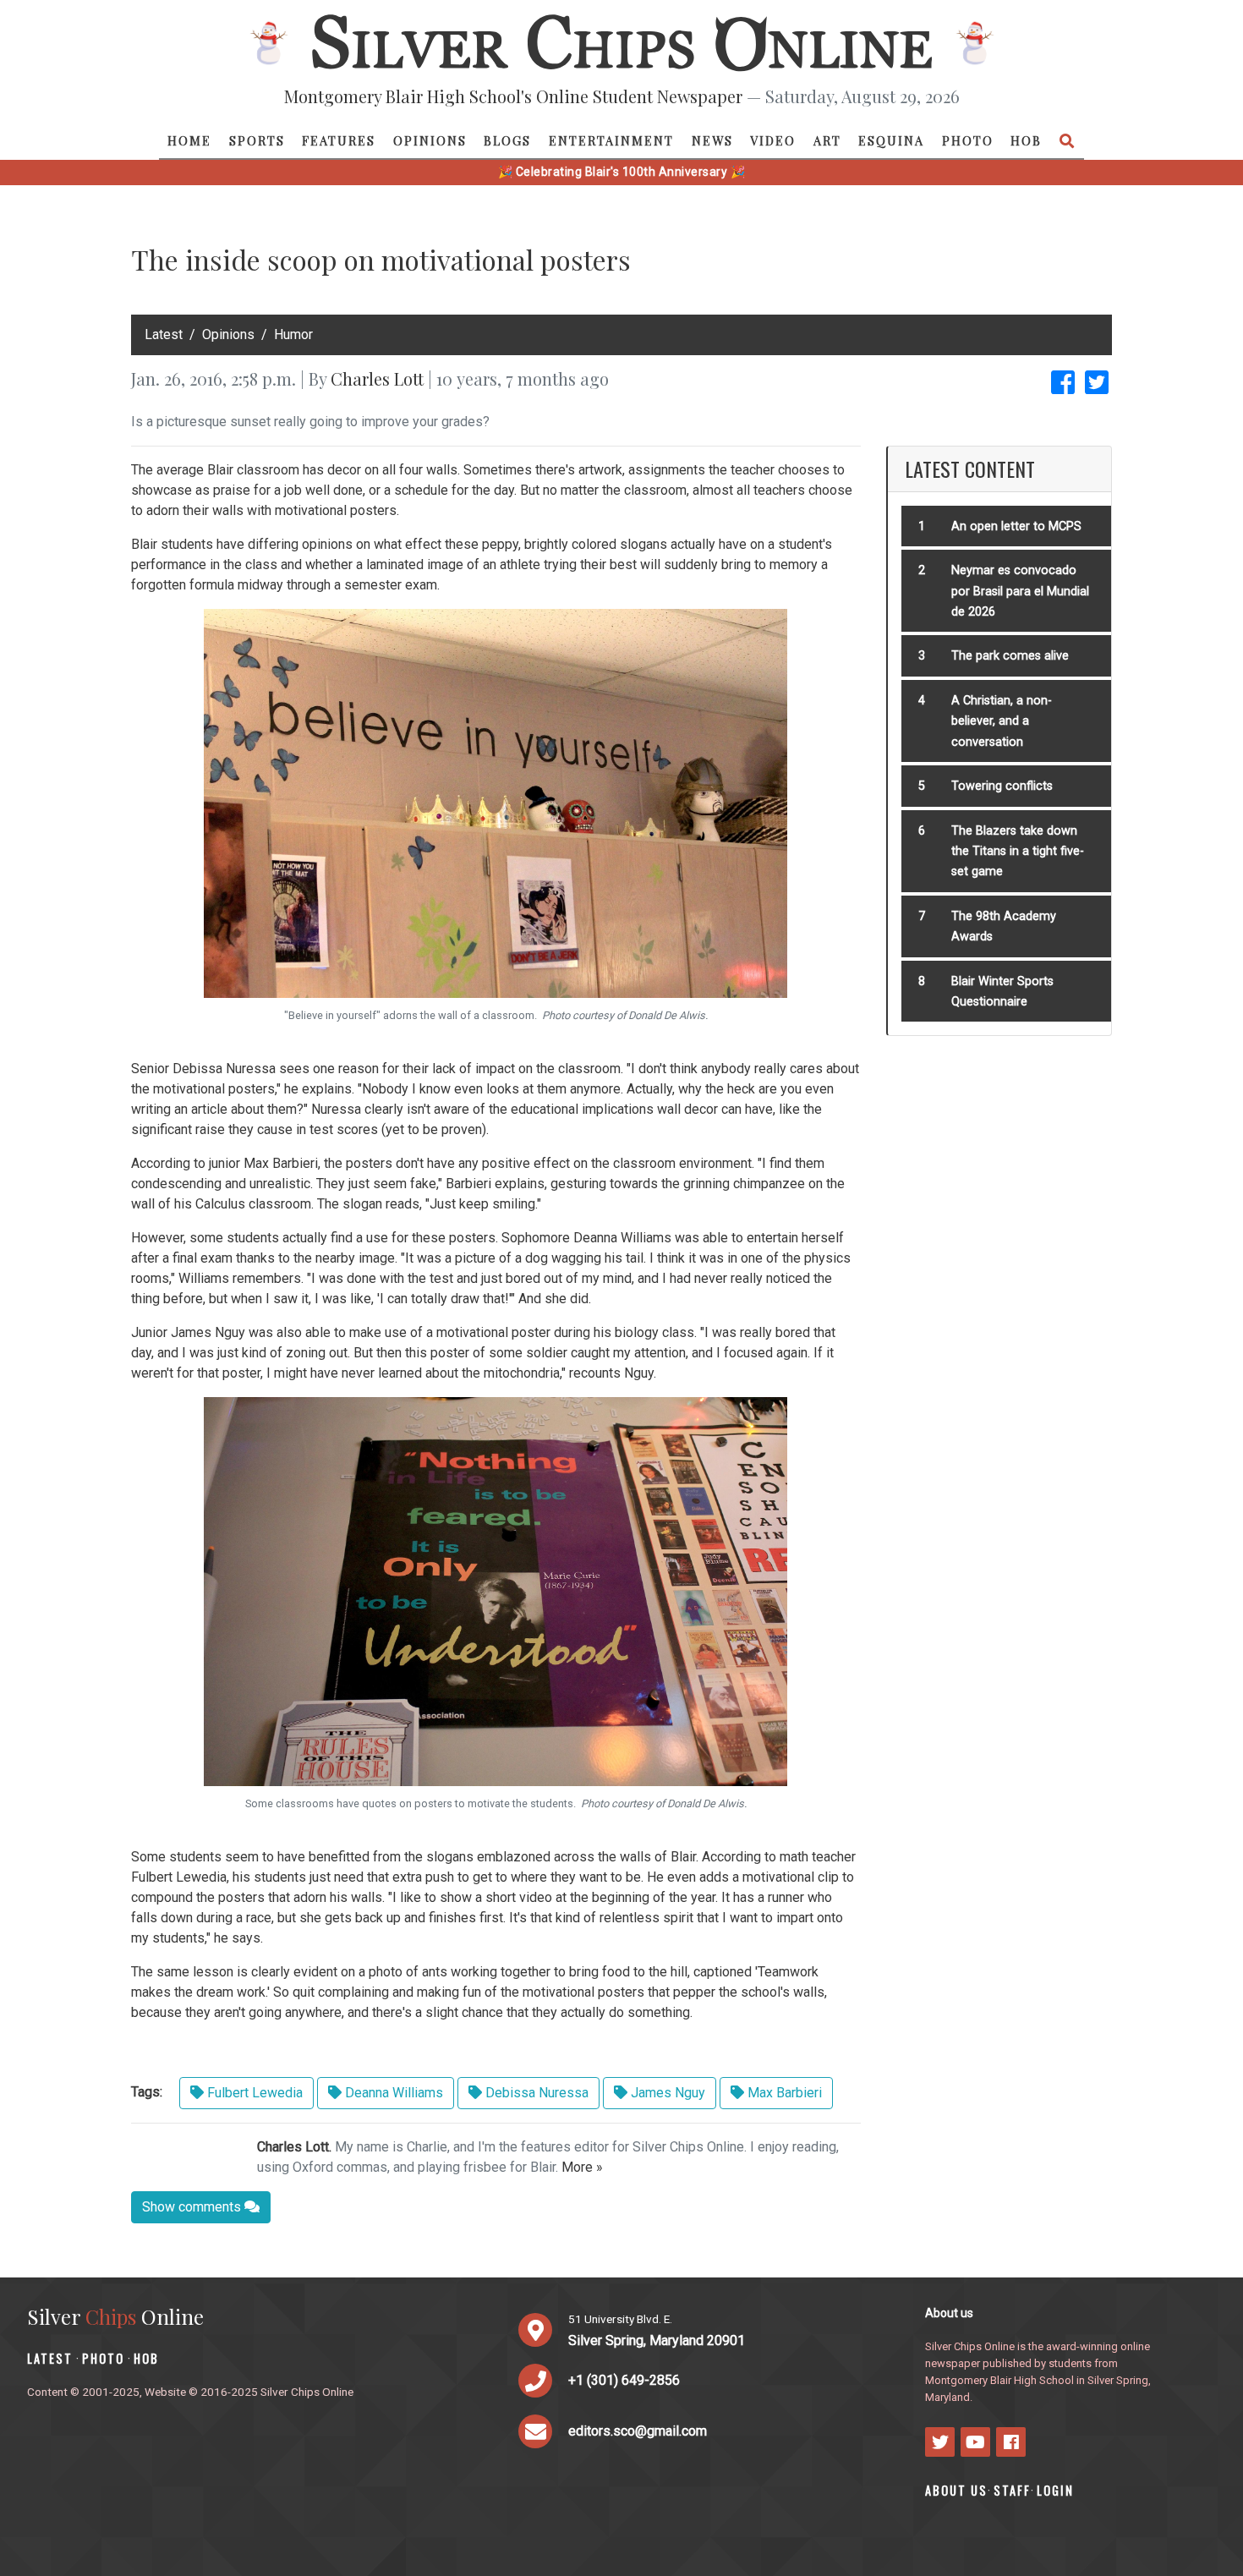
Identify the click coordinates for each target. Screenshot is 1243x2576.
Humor (293, 334)
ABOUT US (956, 2490)
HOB (1026, 140)
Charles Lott (377, 378)
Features (339, 140)
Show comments (193, 2207)
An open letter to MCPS (1016, 526)
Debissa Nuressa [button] (535, 2093)
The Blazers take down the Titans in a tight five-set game (1018, 852)
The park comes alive (1010, 656)
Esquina (891, 140)
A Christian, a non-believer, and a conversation (1002, 721)
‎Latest (164, 334)
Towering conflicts (1002, 786)
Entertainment (611, 140)
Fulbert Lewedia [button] (253, 2093)
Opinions (430, 140)
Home (189, 140)
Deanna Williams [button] (392, 2093)
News (712, 140)
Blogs (507, 140)
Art (827, 140)
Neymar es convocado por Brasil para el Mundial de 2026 (1020, 591)
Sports (257, 140)
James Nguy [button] (666, 2093)
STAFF (1012, 2490)
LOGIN (1055, 2490)
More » (582, 2167)
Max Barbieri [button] (783, 2093)
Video (773, 140)
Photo (968, 140)
